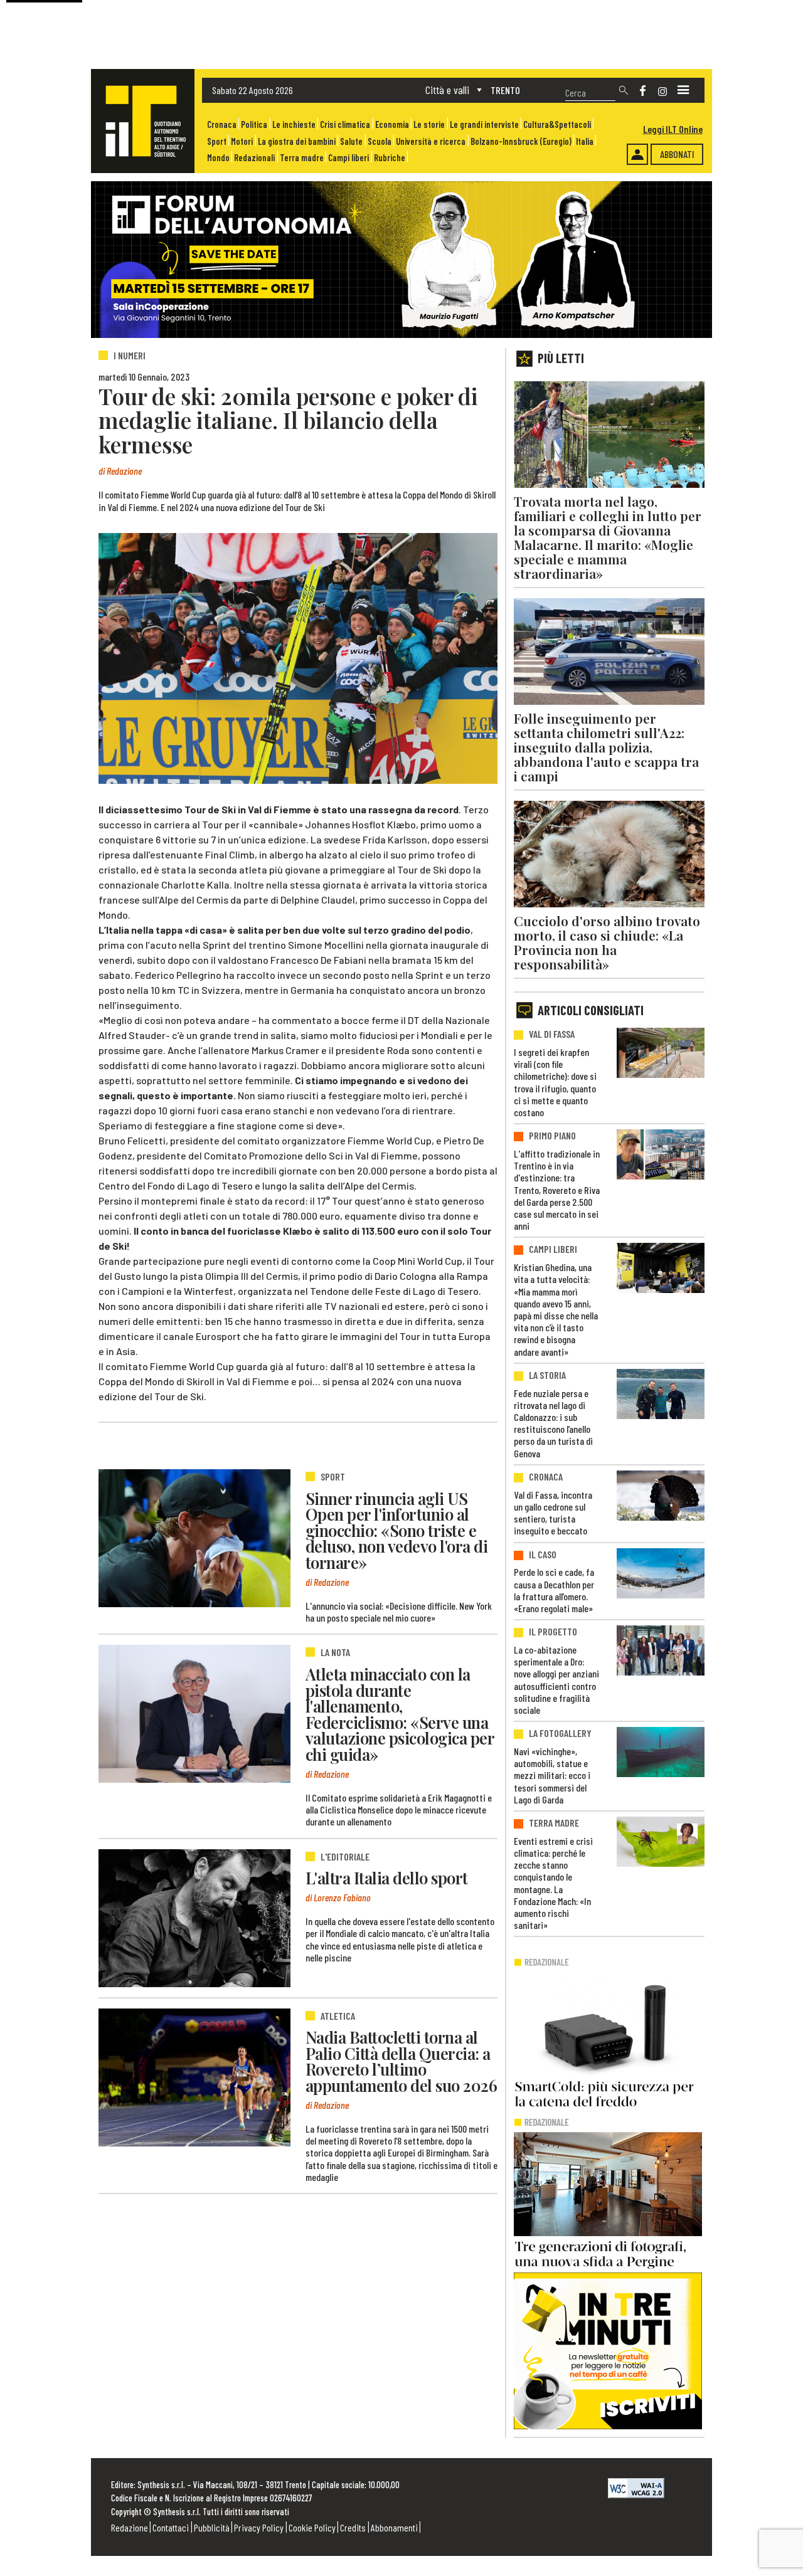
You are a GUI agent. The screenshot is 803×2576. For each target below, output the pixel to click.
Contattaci (171, 2527)
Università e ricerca (431, 141)
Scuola (380, 141)
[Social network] (643, 91)
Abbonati (677, 154)
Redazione (130, 2527)
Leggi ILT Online (673, 129)
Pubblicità (212, 2527)
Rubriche (390, 158)
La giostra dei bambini (297, 141)
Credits (353, 2527)
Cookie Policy (312, 2527)
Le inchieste (294, 124)
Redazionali (254, 158)
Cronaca (222, 124)
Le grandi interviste (484, 124)
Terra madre (302, 158)
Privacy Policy (259, 2527)
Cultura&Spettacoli (557, 124)
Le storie (429, 124)
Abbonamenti (394, 2527)
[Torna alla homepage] (143, 121)
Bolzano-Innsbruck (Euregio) (521, 141)
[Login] (637, 154)
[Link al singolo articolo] (194, 1538)
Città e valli (447, 90)
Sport (217, 141)
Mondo (218, 158)
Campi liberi (348, 158)
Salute (351, 141)
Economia (392, 124)
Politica (254, 124)
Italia (585, 141)
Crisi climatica (345, 124)
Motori (242, 141)
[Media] (683, 90)
